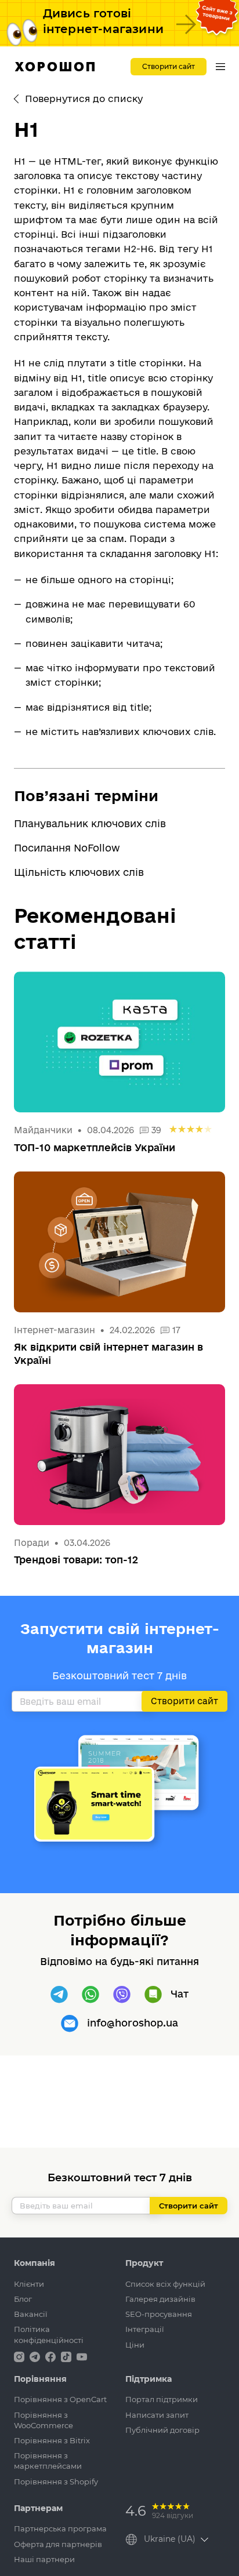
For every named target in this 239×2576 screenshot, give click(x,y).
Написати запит (157, 2415)
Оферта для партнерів (58, 2544)
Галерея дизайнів (160, 2299)
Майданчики (43, 1130)
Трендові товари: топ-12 (76, 1560)
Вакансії (31, 2314)
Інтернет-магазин (55, 1330)
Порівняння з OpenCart (60, 2399)
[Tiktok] (67, 2356)
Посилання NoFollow (67, 848)
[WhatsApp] (90, 1995)
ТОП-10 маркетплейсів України (95, 1147)
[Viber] (122, 1995)
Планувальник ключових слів (90, 823)
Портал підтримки (162, 2399)
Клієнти (29, 2284)
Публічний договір (162, 2430)
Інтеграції (145, 2329)
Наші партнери (44, 2559)
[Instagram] (20, 2356)
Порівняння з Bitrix (52, 2440)
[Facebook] (52, 2356)
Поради (32, 1543)
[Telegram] (59, 1995)
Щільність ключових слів (79, 872)
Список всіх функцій (165, 2284)
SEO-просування (159, 2314)
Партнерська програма (60, 2528)
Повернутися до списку (84, 99)
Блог (23, 2299)
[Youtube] (82, 2356)
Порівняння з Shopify (56, 2482)
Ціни (135, 2345)
